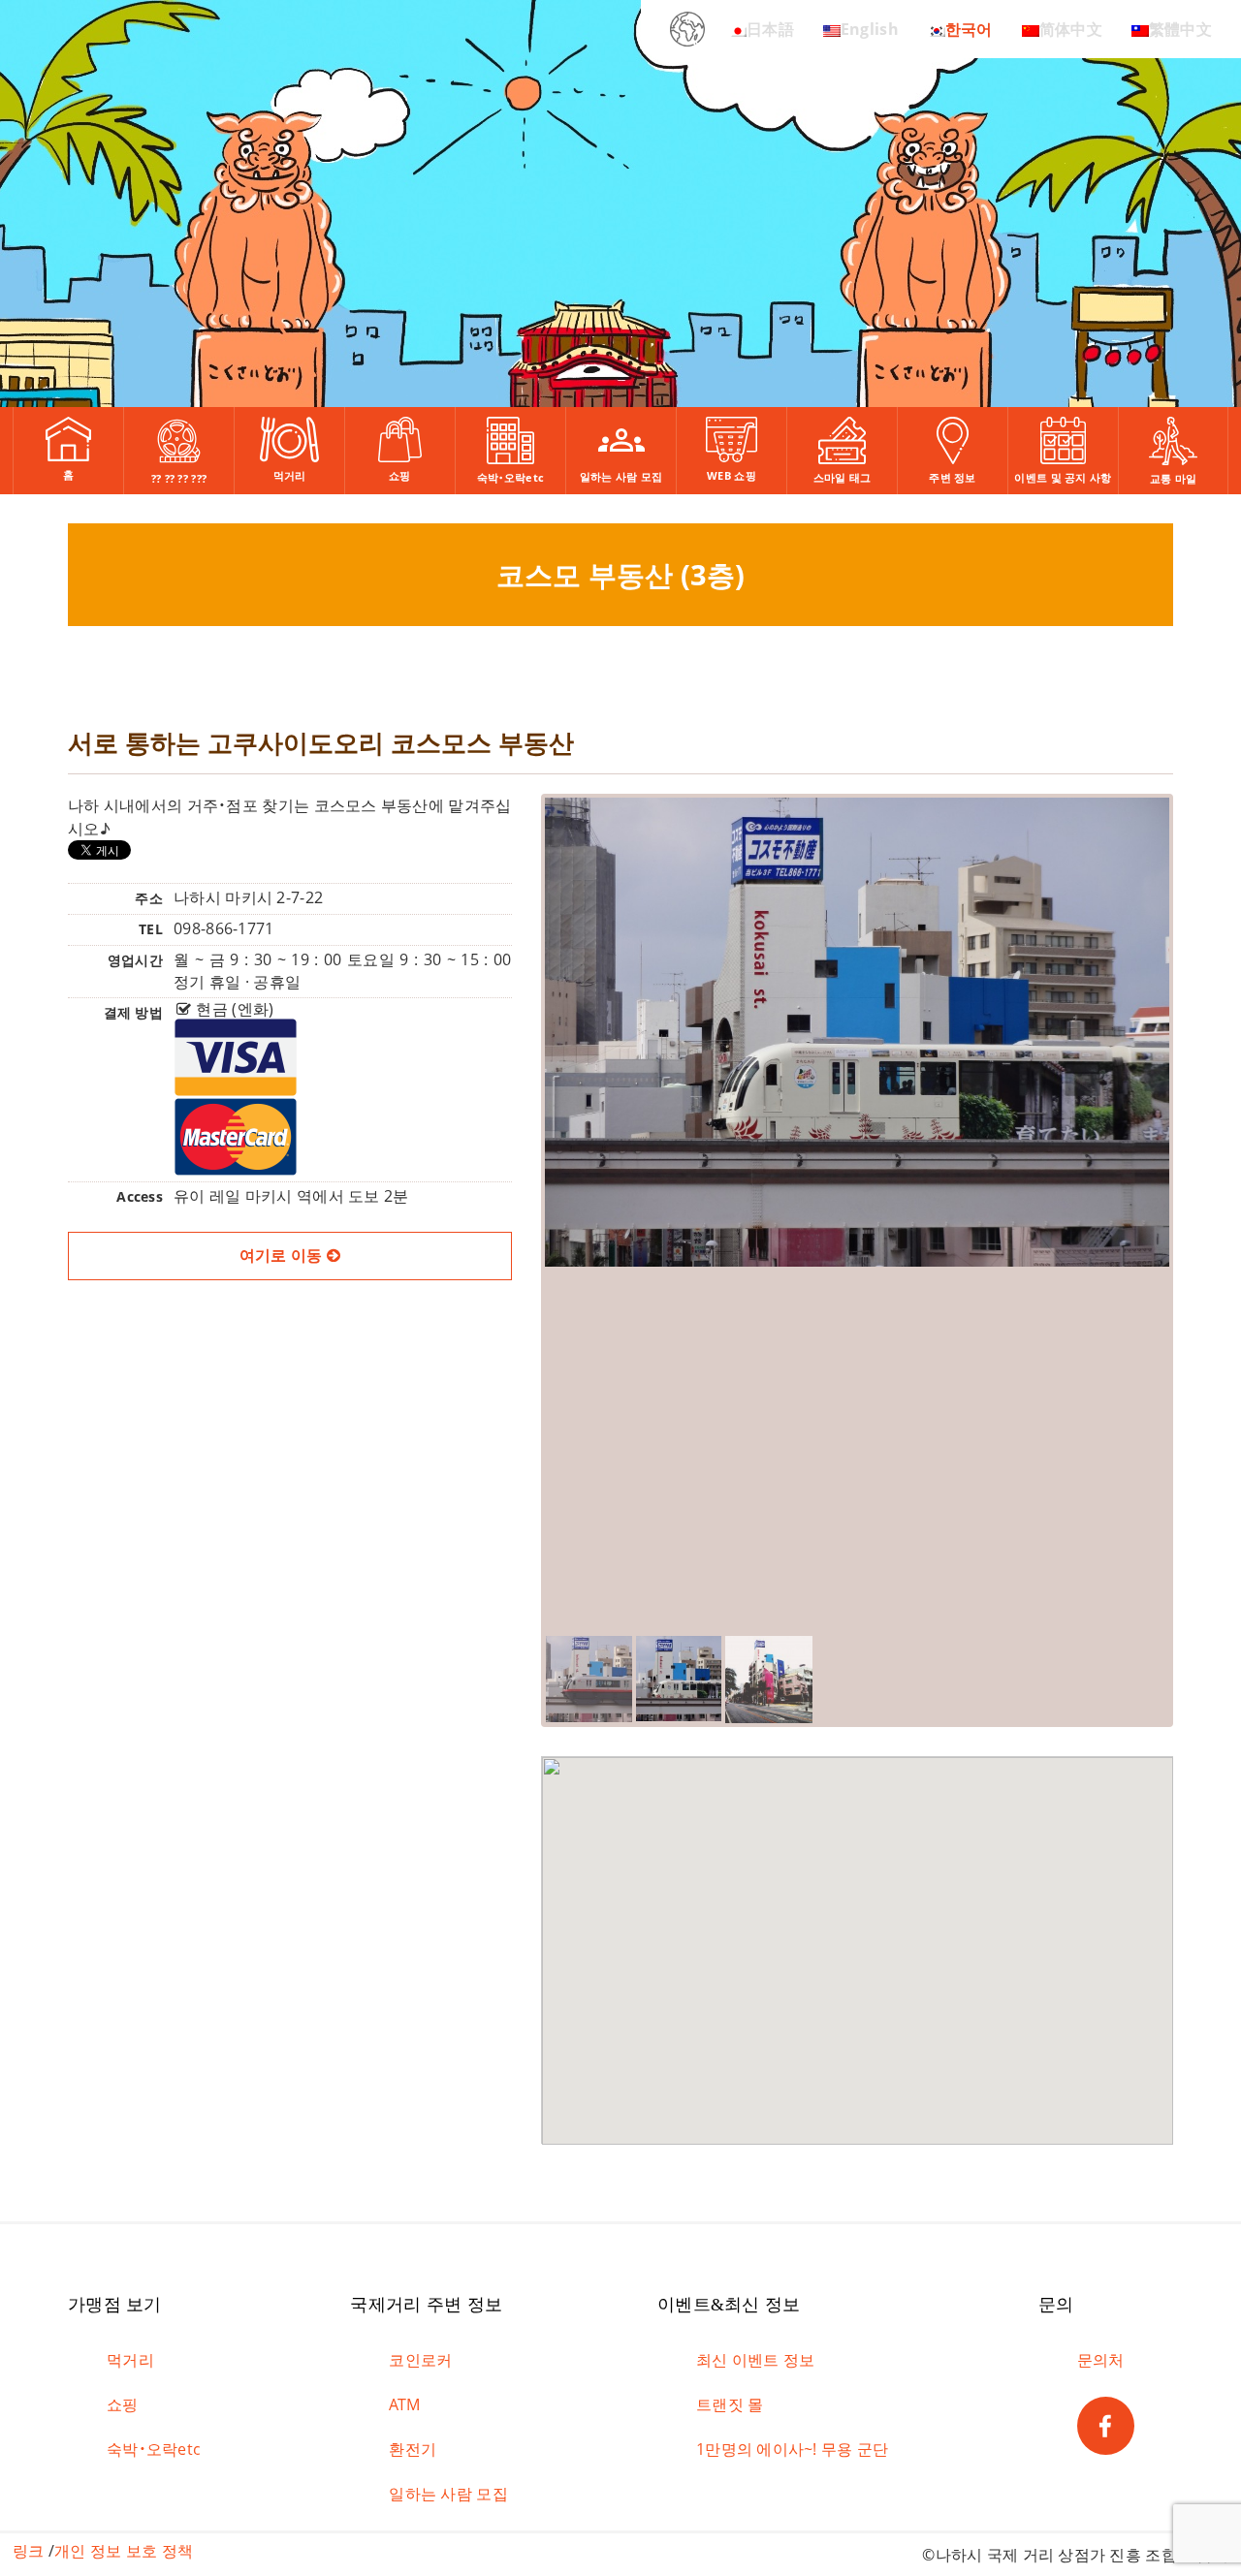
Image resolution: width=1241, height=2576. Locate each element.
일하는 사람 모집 (448, 2494)
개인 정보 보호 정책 (124, 2551)
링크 (29, 2551)
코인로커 (420, 2360)
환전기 (413, 2449)
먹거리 (130, 2360)
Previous (516, 1186)
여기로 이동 (283, 1255)
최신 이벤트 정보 (756, 2360)
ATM (404, 2404)
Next (1200, 1186)
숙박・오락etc (154, 2449)
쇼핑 (123, 2404)
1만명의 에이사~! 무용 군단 (792, 2449)
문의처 (1101, 2360)
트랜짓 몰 (730, 2404)
